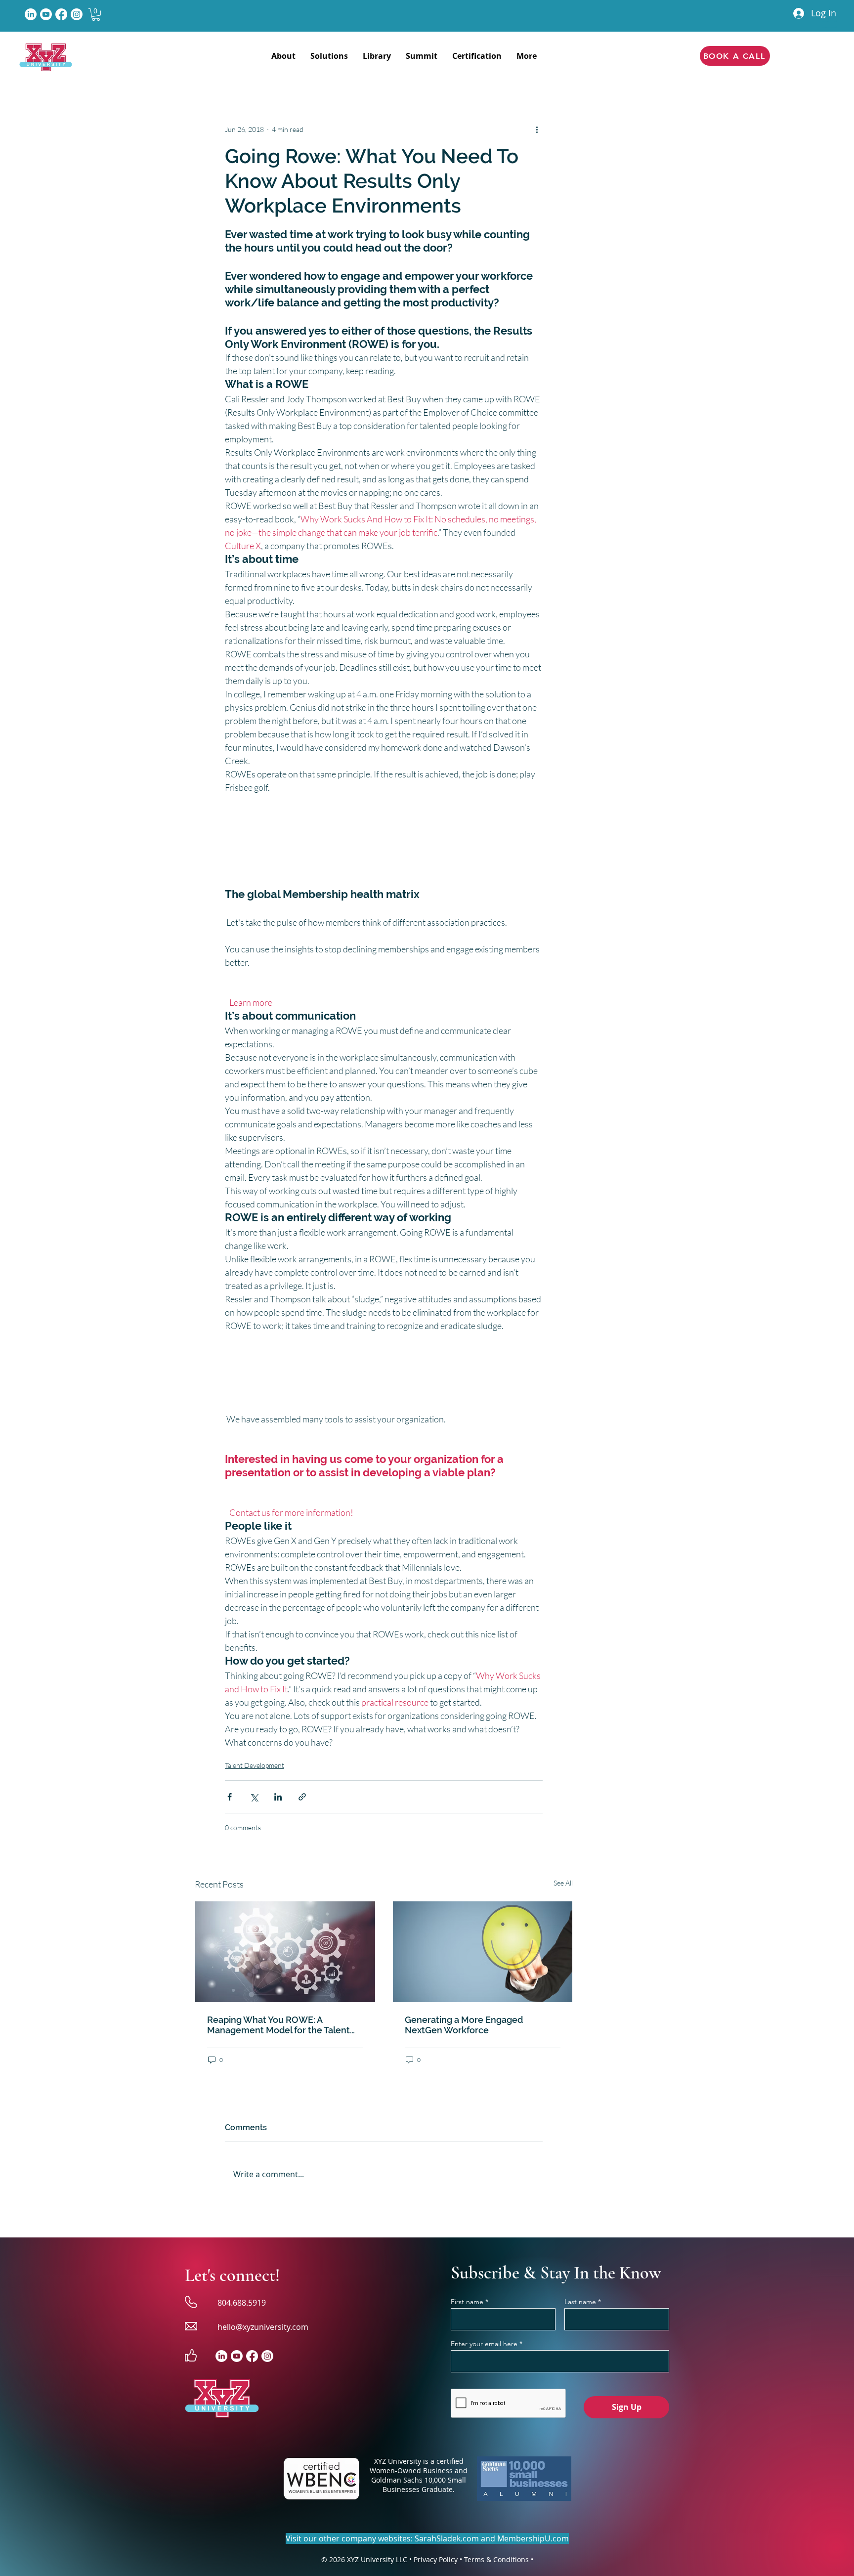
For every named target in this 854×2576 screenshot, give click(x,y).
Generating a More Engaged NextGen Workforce (464, 2025)
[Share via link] (302, 1797)
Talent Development (255, 1765)
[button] (96, 15)
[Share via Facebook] (230, 1797)
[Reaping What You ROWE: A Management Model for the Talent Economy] (285, 1952)
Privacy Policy (436, 2559)
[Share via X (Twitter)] (254, 1797)
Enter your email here (484, 2344)
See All (563, 1883)
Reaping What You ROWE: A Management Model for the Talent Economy (278, 2025)
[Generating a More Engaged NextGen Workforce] (483, 1952)
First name (467, 2302)
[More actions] (537, 129)
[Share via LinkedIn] (278, 1797)
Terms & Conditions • (499, 2559)
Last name (580, 2302)
